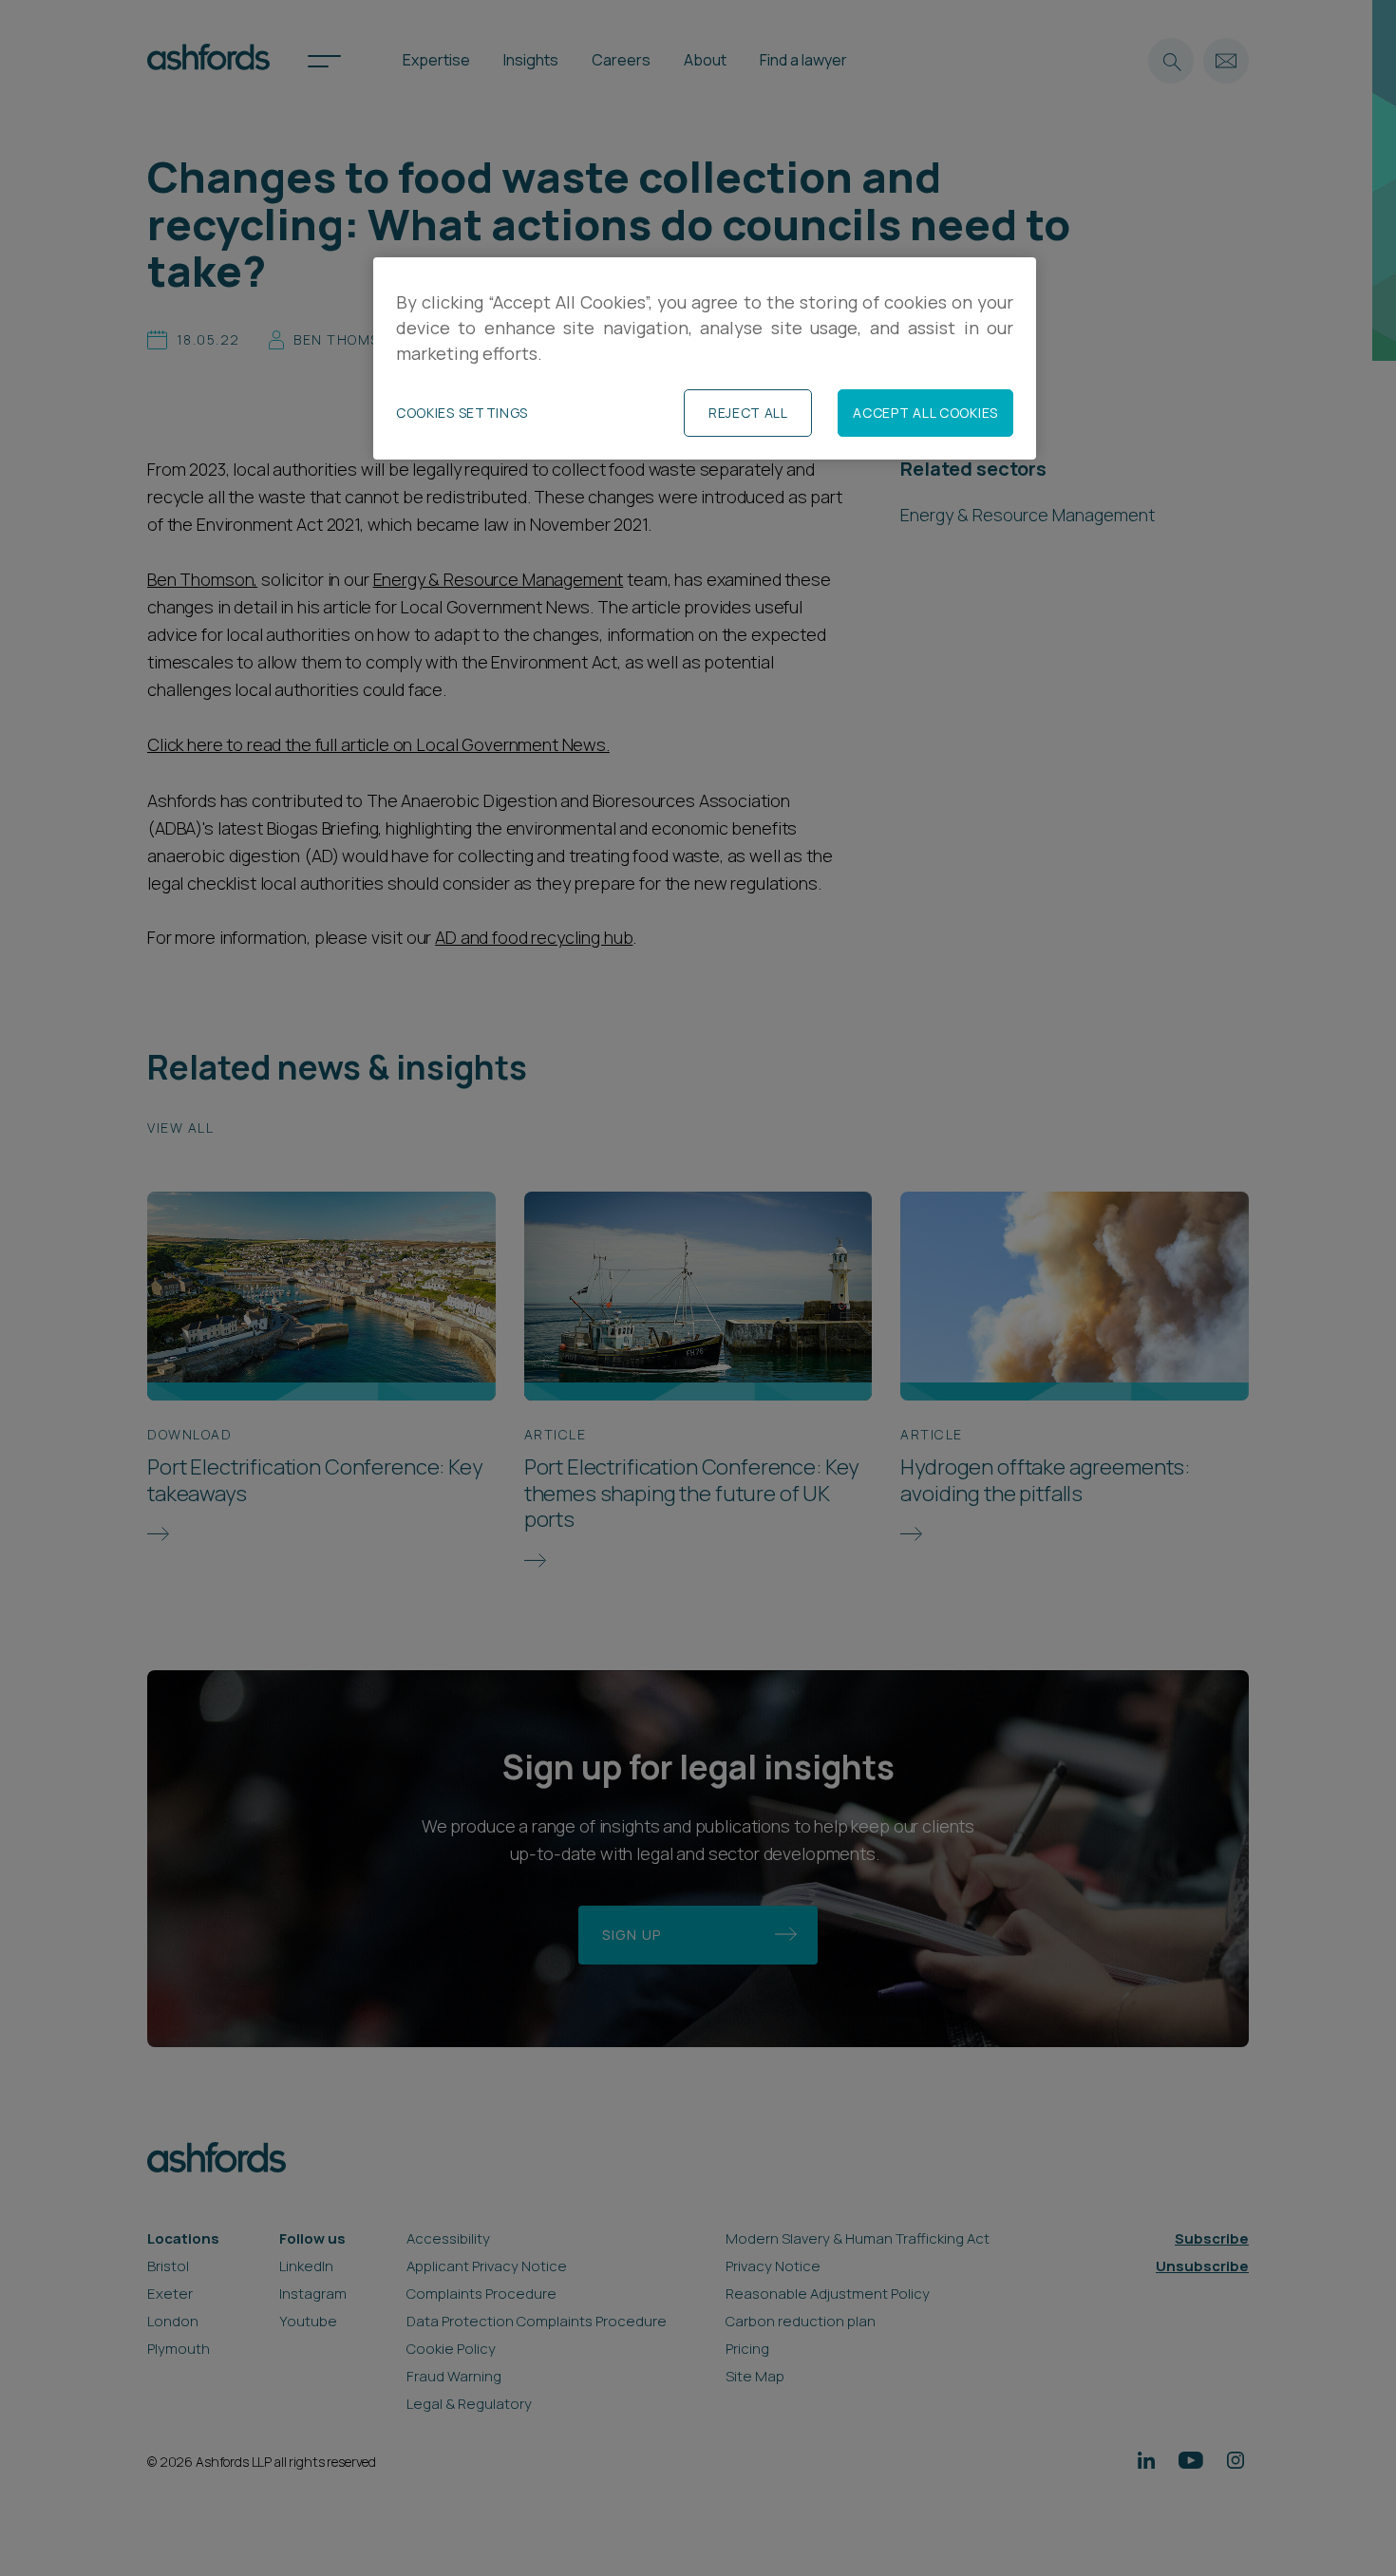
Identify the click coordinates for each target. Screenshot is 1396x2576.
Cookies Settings (462, 413)
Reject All (748, 413)
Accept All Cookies (925, 413)
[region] (705, 358)
